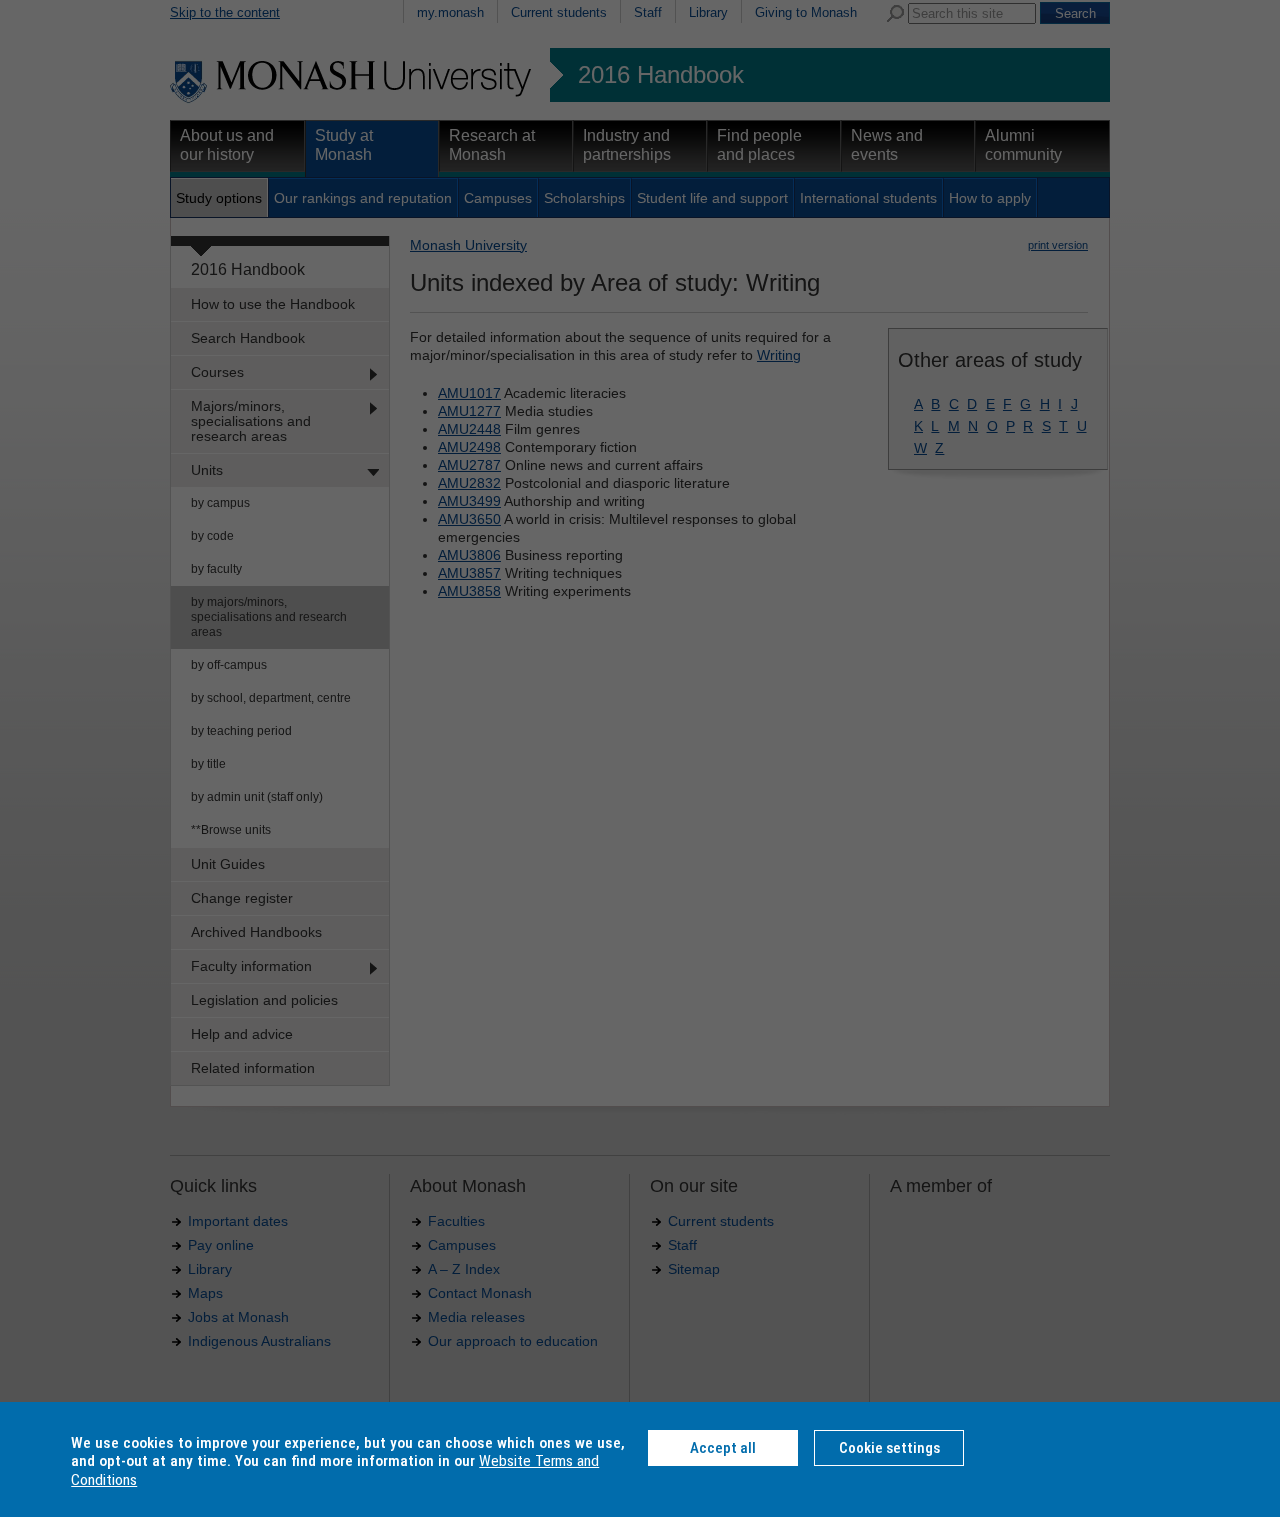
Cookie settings (889, 1448)
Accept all (723, 1448)
